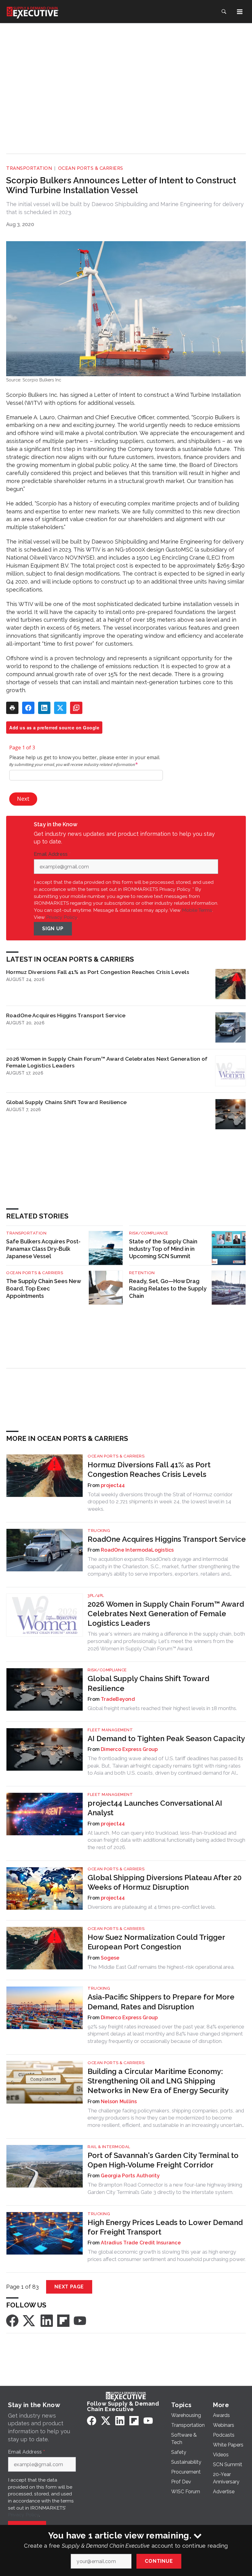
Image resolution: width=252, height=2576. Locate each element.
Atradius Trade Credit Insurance (141, 2243)
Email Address (52, 854)
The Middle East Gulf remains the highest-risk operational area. (161, 1967)
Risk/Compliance (149, 1233)
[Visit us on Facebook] (12, 2320)
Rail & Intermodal (109, 2147)
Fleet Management (110, 1730)
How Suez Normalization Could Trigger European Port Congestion (156, 1942)
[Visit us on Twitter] (30, 2320)
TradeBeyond (118, 1699)
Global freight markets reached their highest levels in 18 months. (162, 1708)
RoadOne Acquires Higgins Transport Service (66, 1015)
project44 (113, 1485)
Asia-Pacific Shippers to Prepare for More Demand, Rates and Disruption (161, 2002)
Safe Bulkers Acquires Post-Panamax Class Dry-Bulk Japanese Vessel (43, 1249)
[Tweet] (60, 708)
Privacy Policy (62, 917)
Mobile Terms (197, 910)
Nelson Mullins (119, 2101)
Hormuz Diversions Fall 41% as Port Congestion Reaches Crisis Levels (98, 972)
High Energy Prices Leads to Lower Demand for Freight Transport (165, 2227)
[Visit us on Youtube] (80, 2320)
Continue (159, 2561)
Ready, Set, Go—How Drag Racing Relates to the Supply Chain (168, 1288)
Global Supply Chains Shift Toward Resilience (66, 1102)
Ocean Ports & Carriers (91, 168)
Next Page (69, 2287)
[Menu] (240, 12)
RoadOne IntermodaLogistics (137, 1550)
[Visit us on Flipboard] (63, 2320)
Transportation (29, 168)
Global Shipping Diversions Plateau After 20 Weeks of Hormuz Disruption (165, 1882)
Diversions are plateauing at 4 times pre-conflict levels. (152, 1907)
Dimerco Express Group (129, 1749)
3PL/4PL (96, 1595)
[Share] (28, 708)
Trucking (99, 1531)
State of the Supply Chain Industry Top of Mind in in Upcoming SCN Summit (163, 1249)
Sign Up (53, 929)
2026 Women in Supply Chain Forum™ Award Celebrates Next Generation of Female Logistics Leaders (107, 1062)
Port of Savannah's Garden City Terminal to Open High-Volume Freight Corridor (163, 2160)
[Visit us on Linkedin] (47, 2320)
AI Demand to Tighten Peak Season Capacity (166, 1739)
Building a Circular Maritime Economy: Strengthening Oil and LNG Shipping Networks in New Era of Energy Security (158, 2081)
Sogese (110, 1958)
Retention (142, 1273)
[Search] (224, 12)
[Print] (12, 708)
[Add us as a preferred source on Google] (76, 708)
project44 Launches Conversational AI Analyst (155, 1808)
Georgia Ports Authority (130, 2176)
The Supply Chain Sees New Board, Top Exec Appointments (43, 1288)
